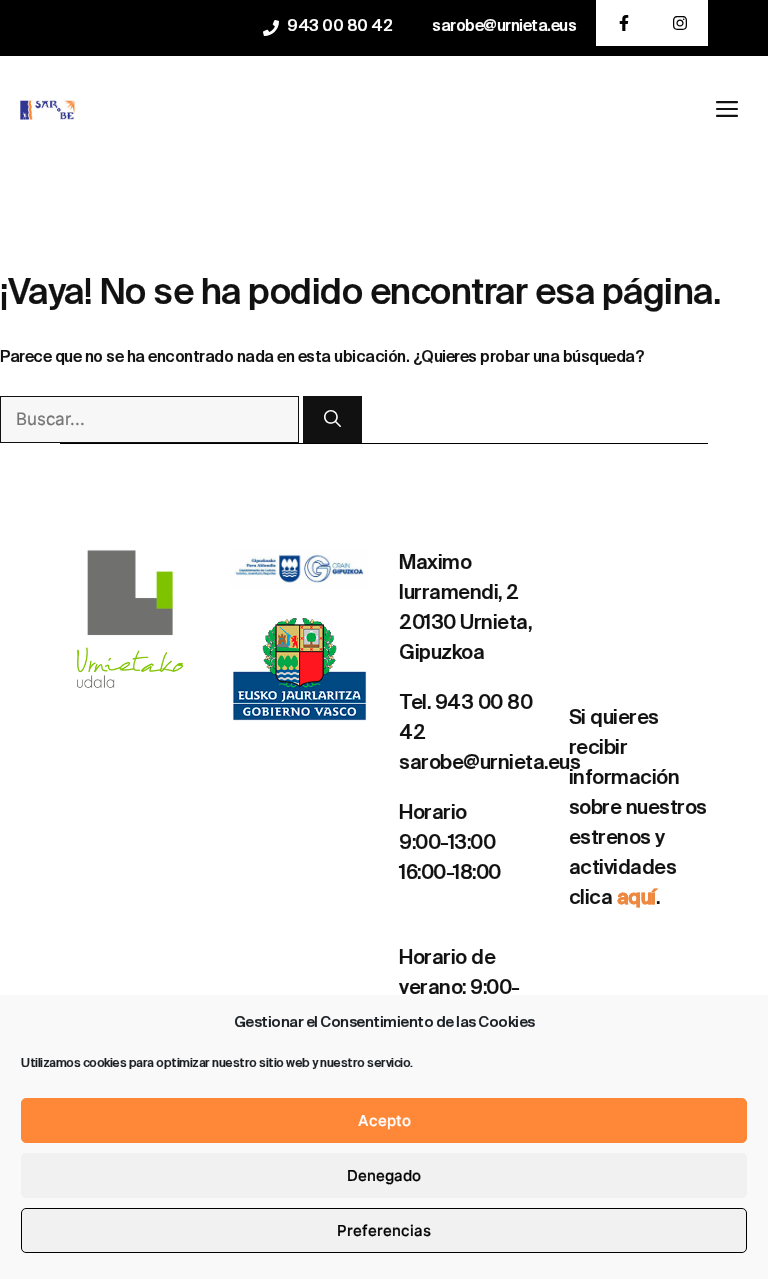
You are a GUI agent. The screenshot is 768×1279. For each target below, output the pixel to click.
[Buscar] (332, 420)
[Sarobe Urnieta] (47, 110)
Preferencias (384, 1230)
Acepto (384, 1120)
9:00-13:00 (447, 844)
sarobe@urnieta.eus (504, 27)
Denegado (384, 1175)
